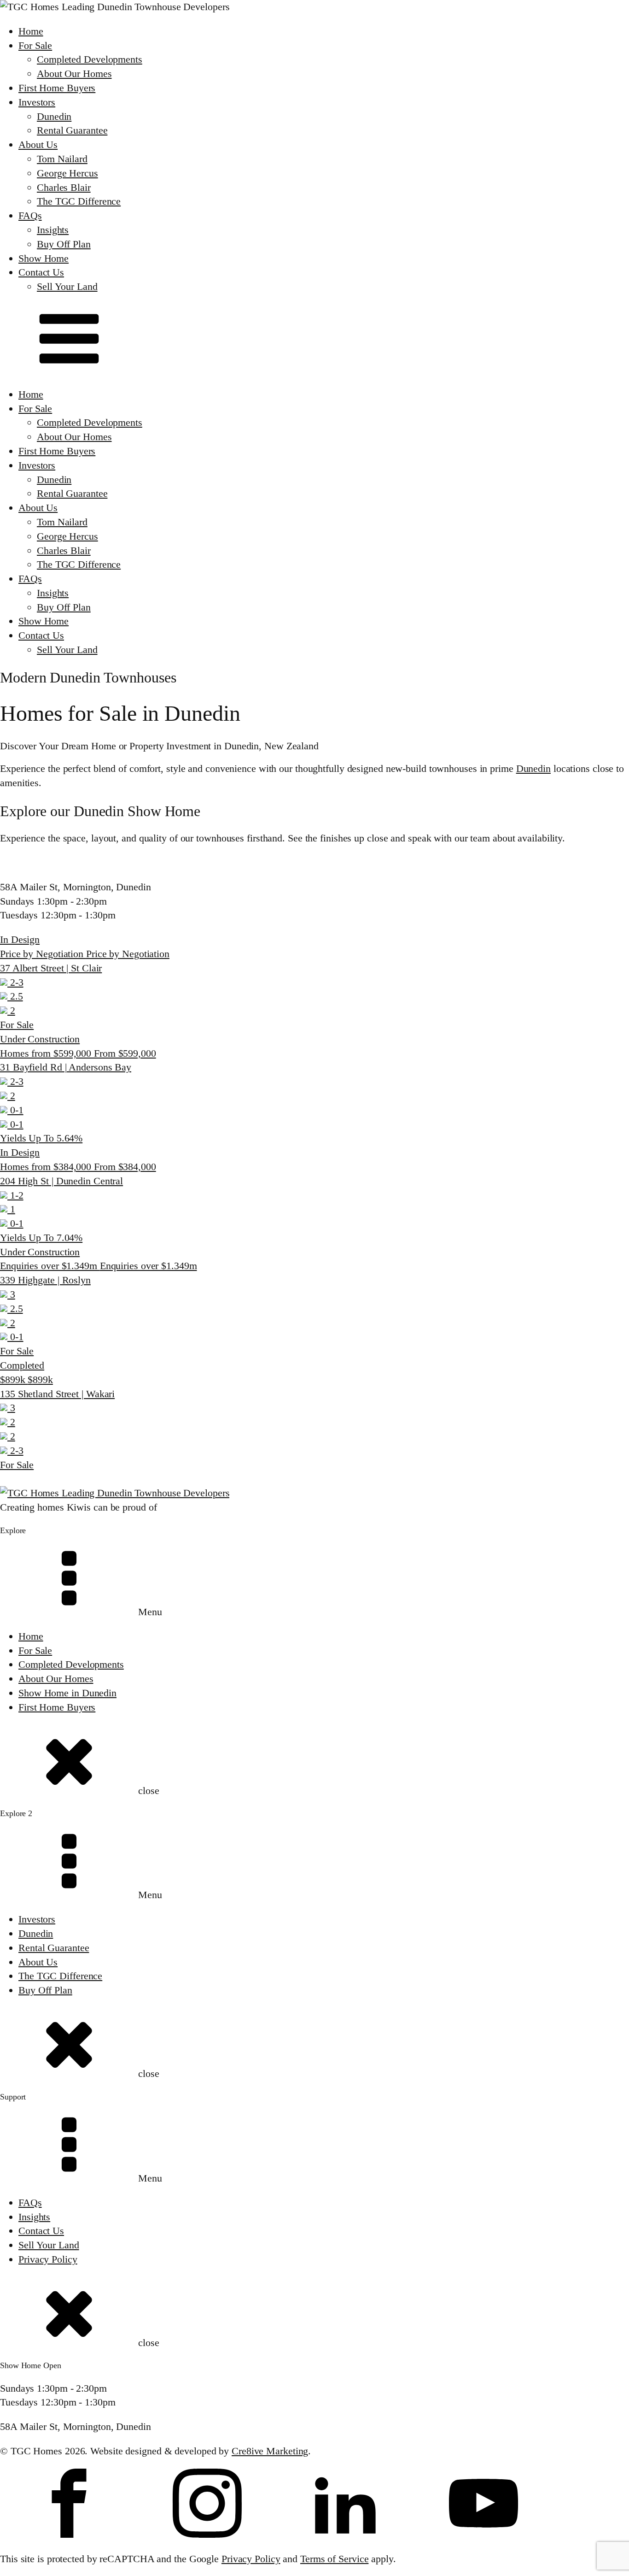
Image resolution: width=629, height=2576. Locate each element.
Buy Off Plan (64, 244)
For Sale (35, 45)
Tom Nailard (62, 159)
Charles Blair (64, 187)
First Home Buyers (57, 88)
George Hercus (67, 173)
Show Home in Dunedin (67, 1693)
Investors (37, 102)
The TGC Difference (79, 201)
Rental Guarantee (72, 130)
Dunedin (54, 116)
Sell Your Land (67, 286)
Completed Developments (90, 59)
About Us (38, 144)
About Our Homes (74, 74)
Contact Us (41, 272)
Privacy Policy (48, 2259)
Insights (53, 230)
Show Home (44, 258)
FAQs (30, 215)
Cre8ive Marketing (270, 2451)
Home (31, 31)
